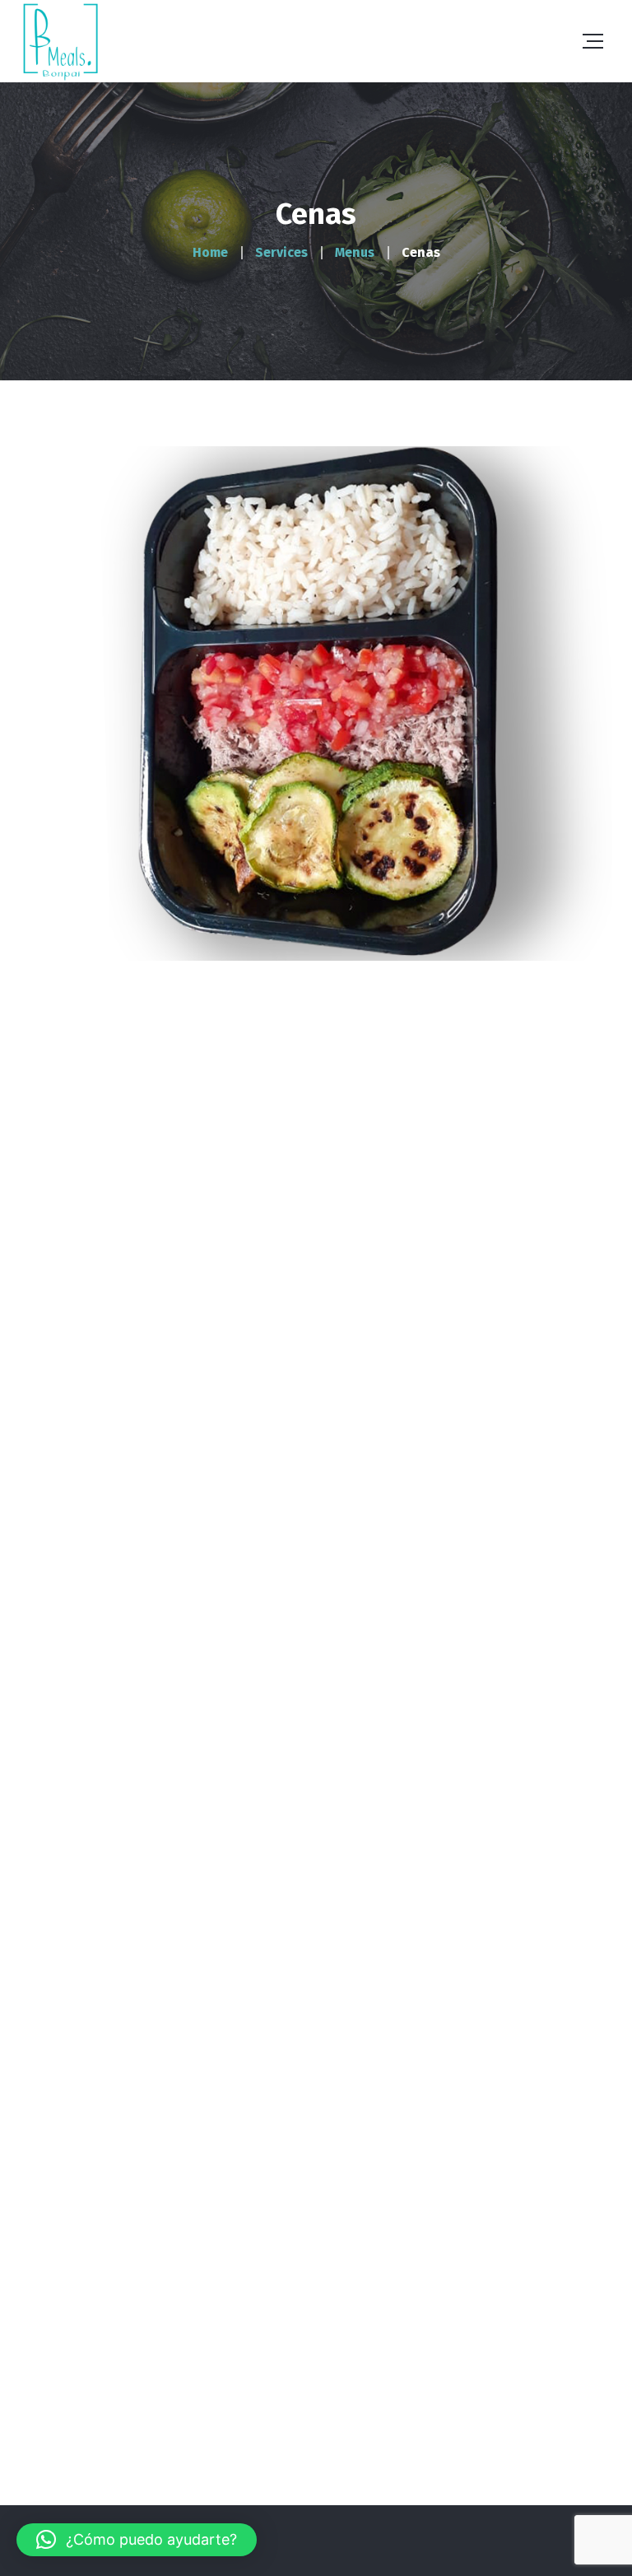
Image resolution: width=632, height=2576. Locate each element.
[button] (137, 2540)
